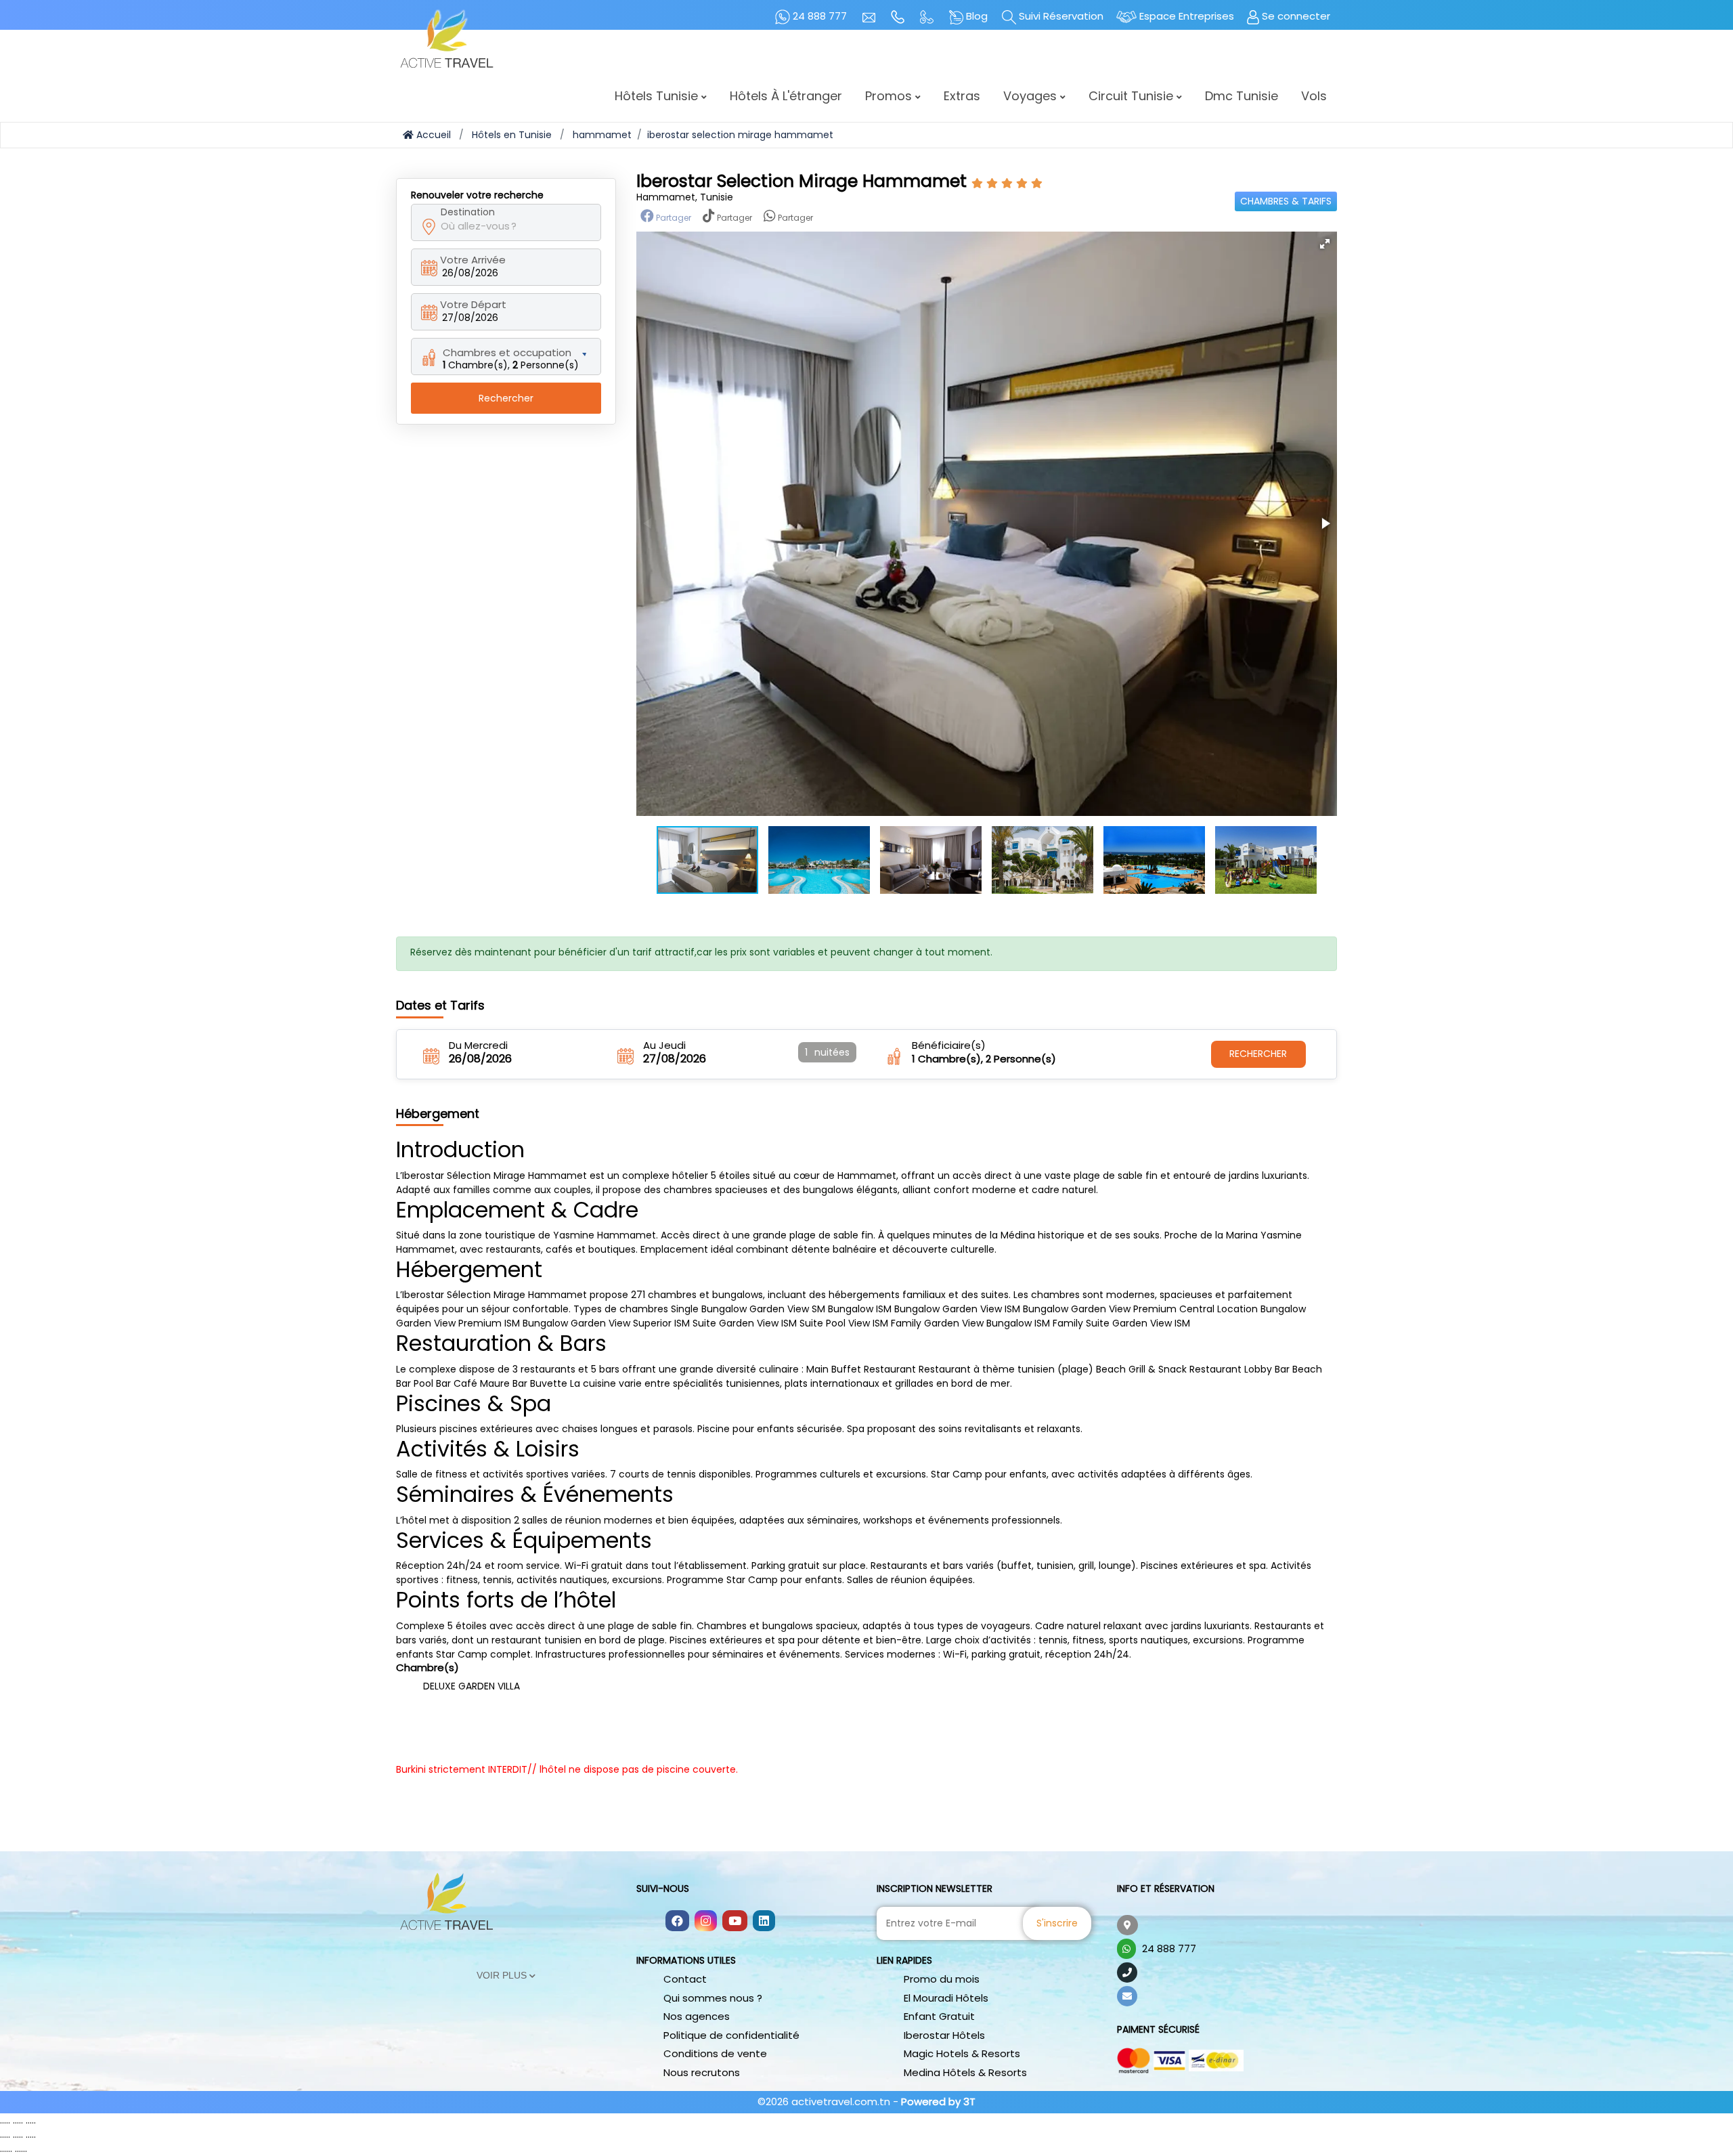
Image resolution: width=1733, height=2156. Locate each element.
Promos (890, 96)
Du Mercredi (478, 1045)
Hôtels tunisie (658, 96)
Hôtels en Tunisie (512, 135)
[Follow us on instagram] (706, 1922)
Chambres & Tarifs (1286, 201)
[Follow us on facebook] (677, 1922)
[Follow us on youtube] (735, 1922)
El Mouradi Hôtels (946, 1998)
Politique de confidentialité (731, 2035)
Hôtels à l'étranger (786, 96)
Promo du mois (942, 1979)
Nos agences (697, 2016)
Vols (1314, 96)
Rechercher (506, 398)
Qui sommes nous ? (713, 1998)
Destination (468, 212)
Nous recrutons (702, 2072)
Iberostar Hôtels (944, 2035)
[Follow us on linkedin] (764, 1922)
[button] (1325, 244)
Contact (685, 1979)
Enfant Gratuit (939, 2016)
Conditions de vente (715, 2053)
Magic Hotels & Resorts (962, 2053)
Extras (962, 96)
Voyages (1032, 96)
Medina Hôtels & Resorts (965, 2072)
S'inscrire (1057, 1923)
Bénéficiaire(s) (949, 1045)
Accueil (432, 135)
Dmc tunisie (1242, 96)
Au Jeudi (664, 1045)
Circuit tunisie (1133, 96)
